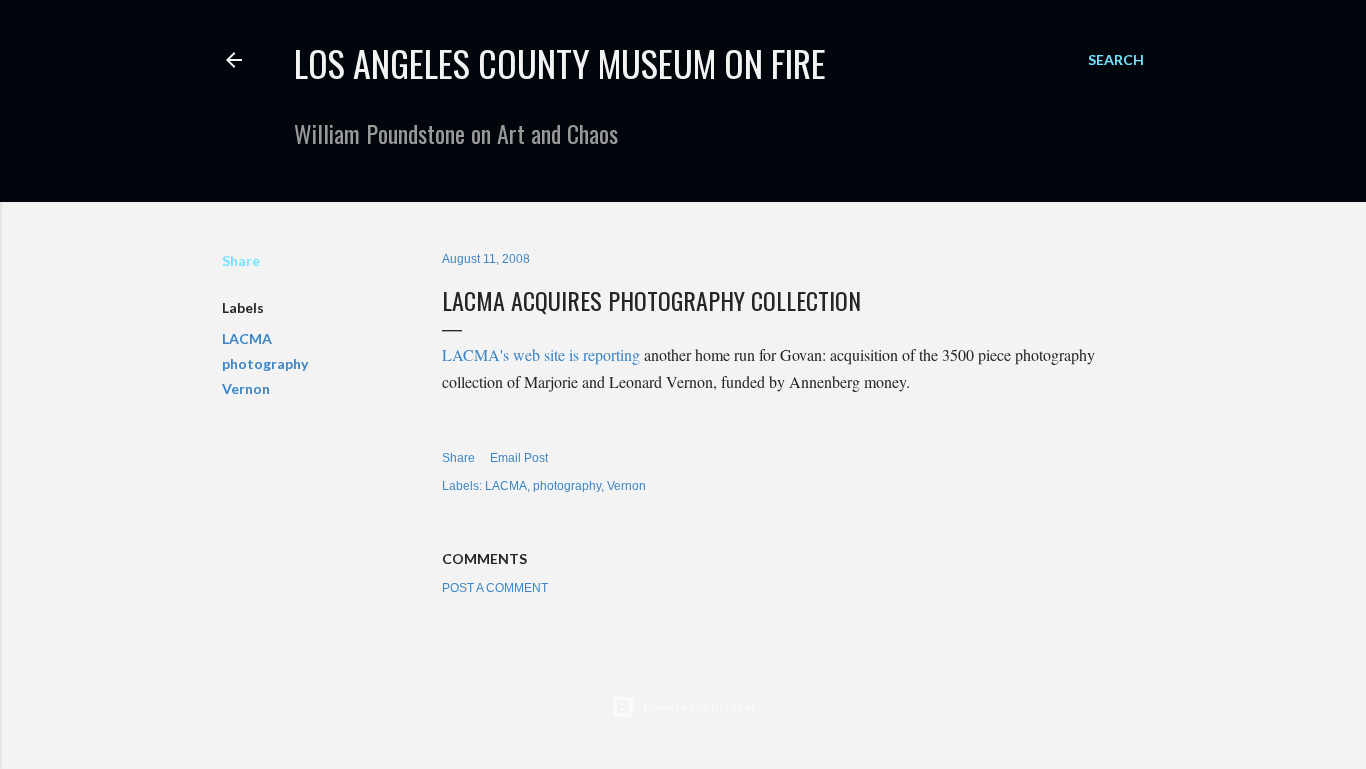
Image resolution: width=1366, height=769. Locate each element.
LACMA (247, 338)
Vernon (246, 388)
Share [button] (241, 260)
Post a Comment (495, 588)
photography (265, 363)
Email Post (519, 458)
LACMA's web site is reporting (541, 354)
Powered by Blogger (699, 706)
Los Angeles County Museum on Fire (560, 62)
